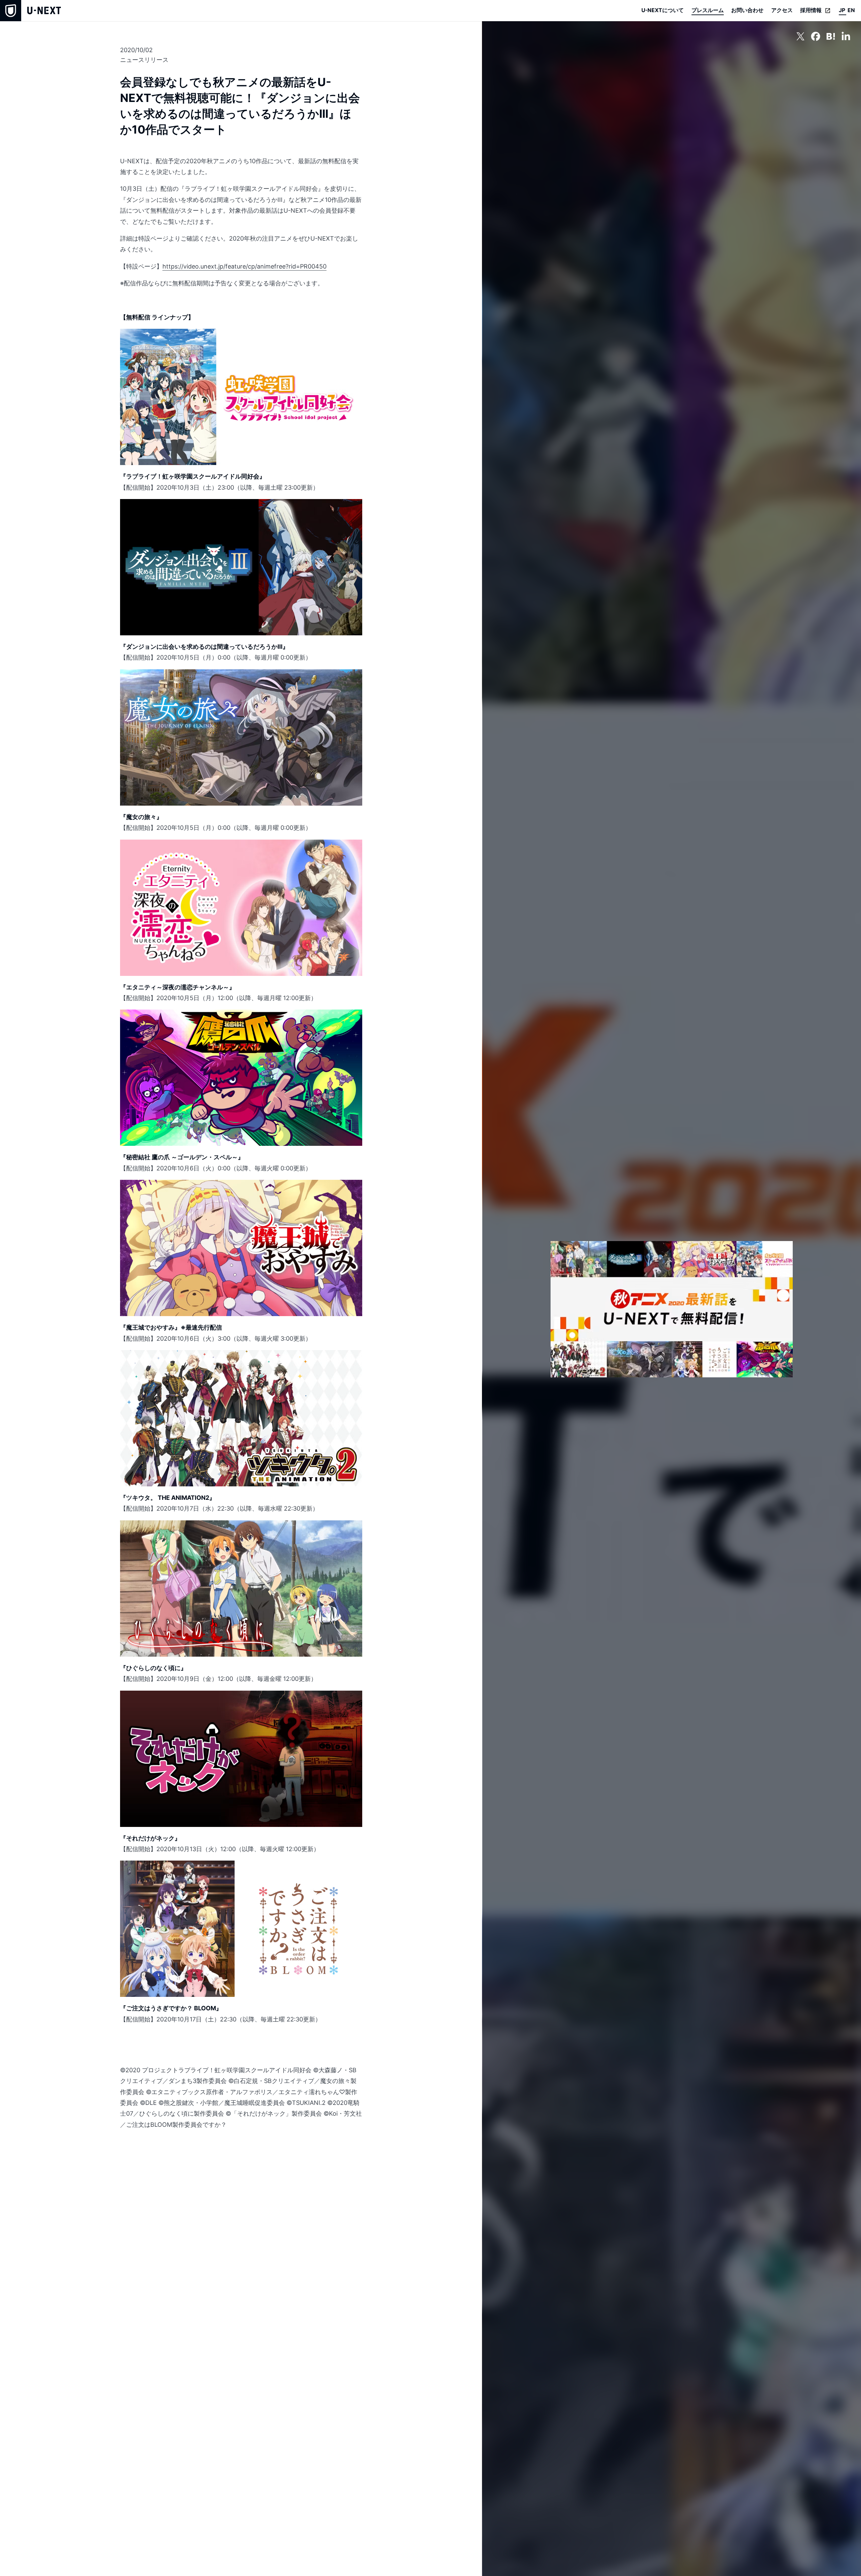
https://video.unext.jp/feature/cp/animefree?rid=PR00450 (245, 266)
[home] (30, 11)
